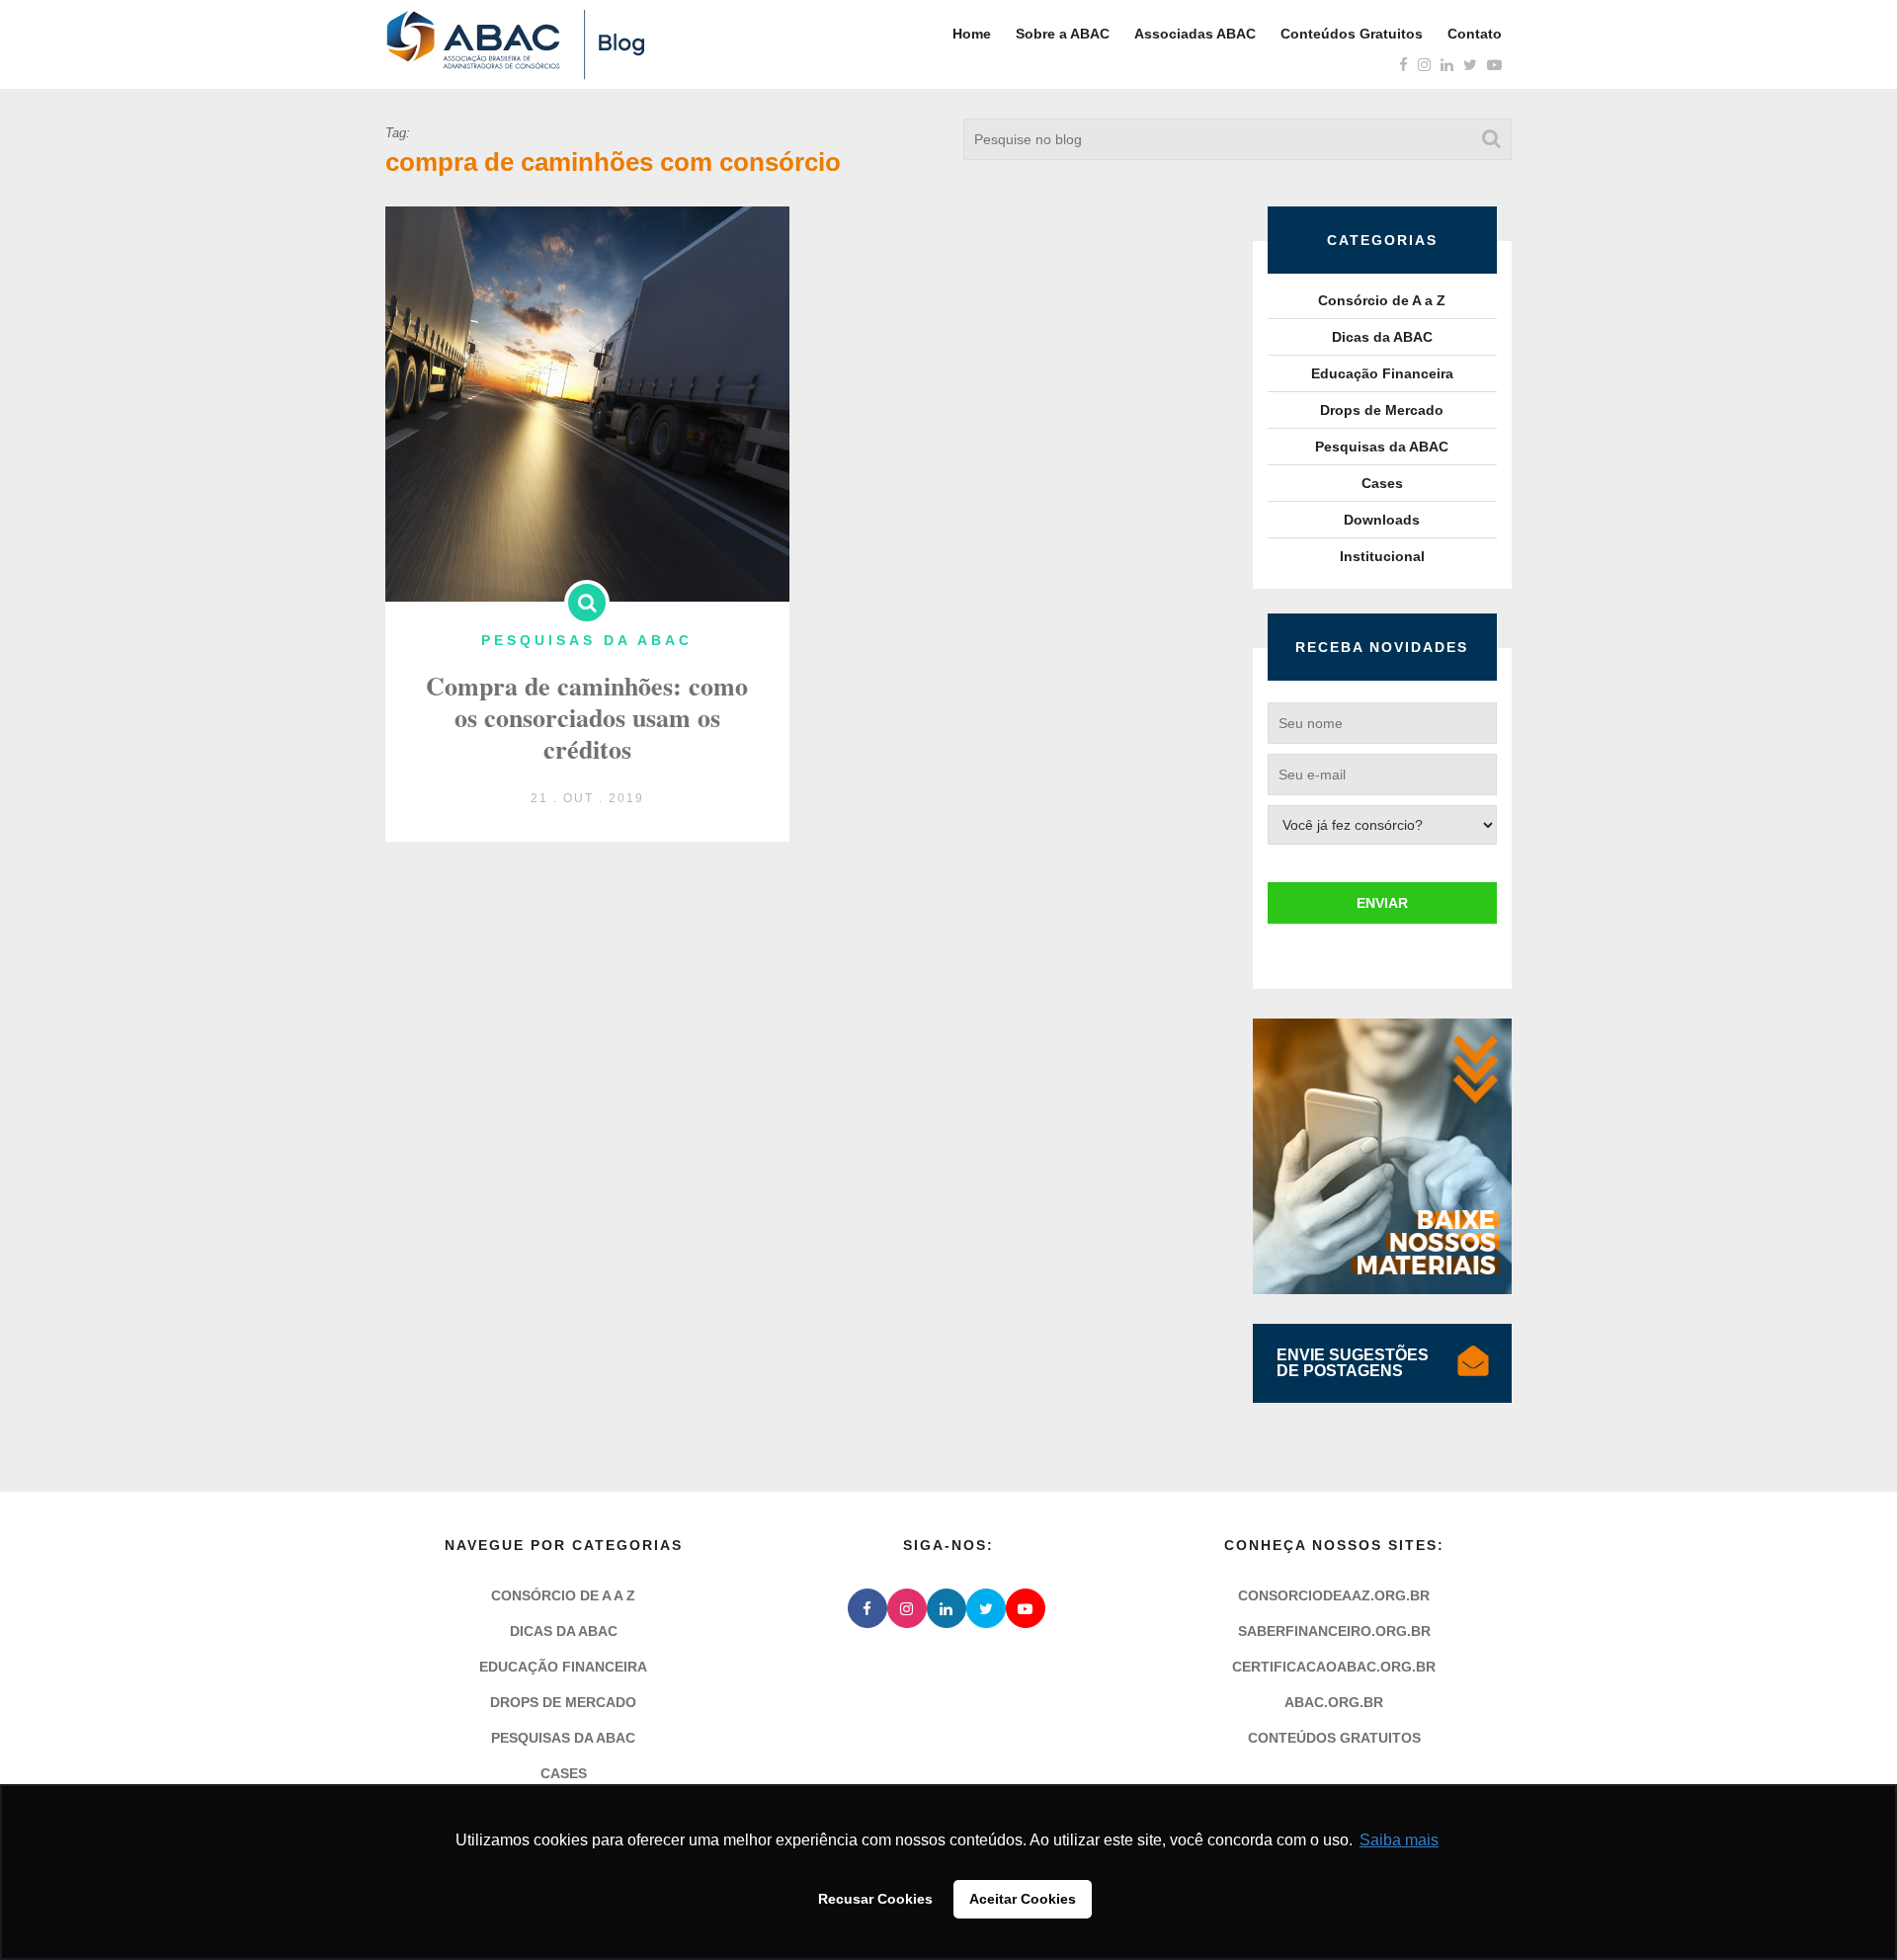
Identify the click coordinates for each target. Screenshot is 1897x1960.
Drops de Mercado (1382, 410)
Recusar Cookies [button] (875, 1899)
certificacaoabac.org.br (1334, 1667)
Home (972, 34)
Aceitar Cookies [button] (1023, 1899)
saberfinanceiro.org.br (1334, 1631)
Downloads (1382, 520)
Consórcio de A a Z (1382, 300)
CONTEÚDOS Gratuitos (1334, 1738)
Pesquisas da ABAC (1382, 447)
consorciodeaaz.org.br (1334, 1595)
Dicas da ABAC (1382, 337)
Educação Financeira (1382, 373)
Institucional (1382, 556)
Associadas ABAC (1195, 34)
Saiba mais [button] (1399, 1840)
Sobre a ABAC (1063, 34)
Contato (1475, 34)
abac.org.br (1334, 1702)
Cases (1382, 483)
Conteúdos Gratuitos (1352, 34)
